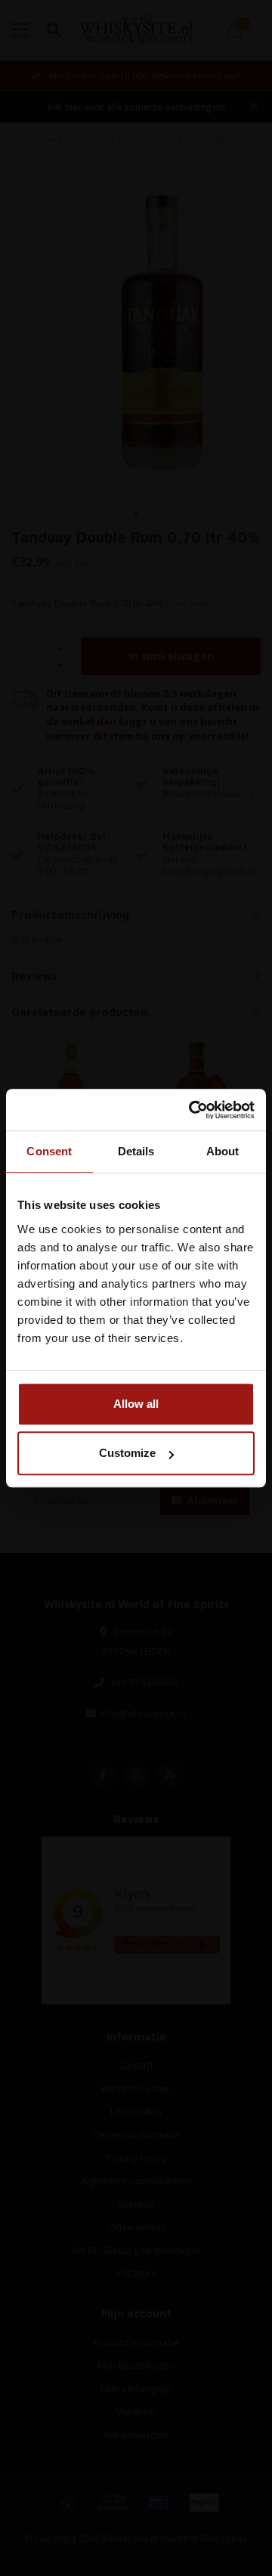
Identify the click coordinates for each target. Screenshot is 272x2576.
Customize (127, 1453)
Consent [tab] (49, 1151)
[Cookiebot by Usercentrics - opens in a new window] (192, 1110)
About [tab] (223, 1151)
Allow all (136, 1404)
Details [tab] (136, 1151)
